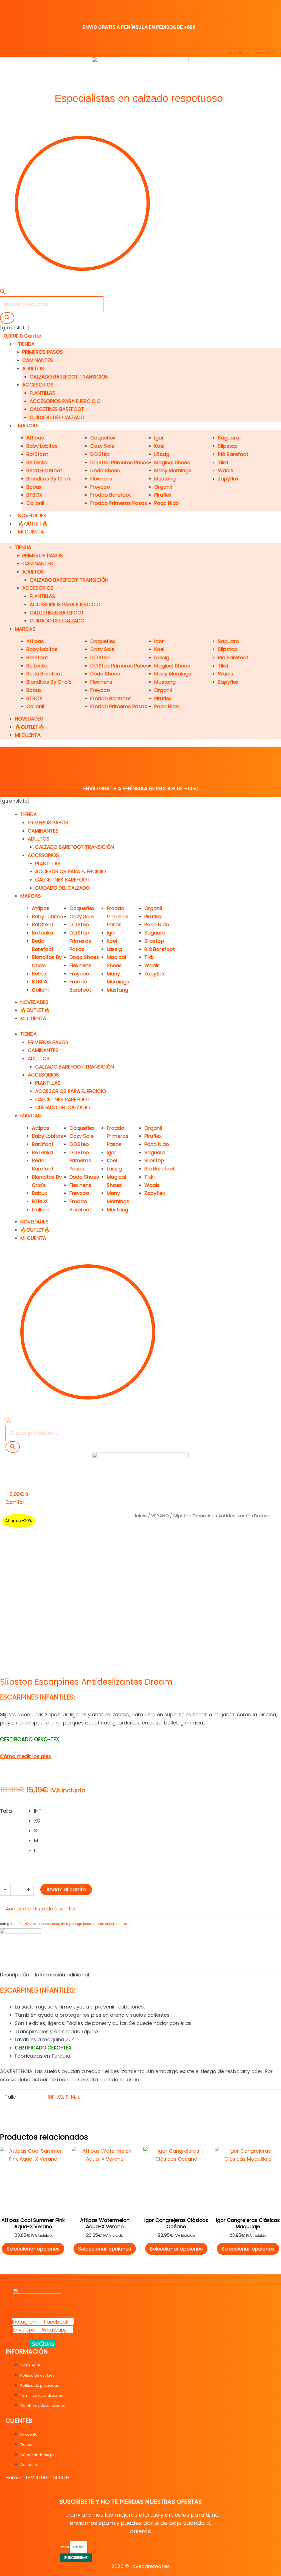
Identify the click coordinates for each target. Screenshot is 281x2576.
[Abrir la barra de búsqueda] (2, 292)
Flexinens (101, 479)
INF (51, 2097)
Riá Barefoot (233, 454)
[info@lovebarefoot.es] (278, 44)
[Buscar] (7, 318)
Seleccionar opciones (33, 2249)
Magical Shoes (172, 462)
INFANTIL (98, 1924)
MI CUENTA (31, 532)
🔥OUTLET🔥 (33, 524)
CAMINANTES (38, 360)
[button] (38, 1909)
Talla (6, 1811)
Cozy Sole (102, 446)
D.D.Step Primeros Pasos (120, 462)
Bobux (34, 487)
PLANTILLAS (42, 393)
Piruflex (163, 495)
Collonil (35, 503)
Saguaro (228, 438)
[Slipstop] (21, 1942)
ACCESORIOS (38, 385)
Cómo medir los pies (26, 1756)
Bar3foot (37, 454)
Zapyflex (228, 479)
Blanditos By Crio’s (49, 479)
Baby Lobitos (42, 446)
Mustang (165, 479)
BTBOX (34, 495)
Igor (159, 438)
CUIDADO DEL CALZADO (57, 417)
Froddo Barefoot (111, 495)
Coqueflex (103, 438)
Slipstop (228, 446)
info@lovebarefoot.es (255, 53)
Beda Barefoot (44, 470)
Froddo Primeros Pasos (119, 503)
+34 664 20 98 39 (21, 14)
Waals (226, 470)
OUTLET (110, 1924)
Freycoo (100, 487)
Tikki (223, 462)
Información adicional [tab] (62, 1975)
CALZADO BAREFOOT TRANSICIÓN (69, 377)
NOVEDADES (32, 515)
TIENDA (26, 344)
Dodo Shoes (105, 470)
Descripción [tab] (14, 1975)
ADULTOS (33, 368)
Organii (163, 487)
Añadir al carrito (66, 1889)
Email (65, 2547)
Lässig (162, 454)
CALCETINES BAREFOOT (57, 409)
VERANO (160, 1516)
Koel (159, 446)
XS (60, 2097)
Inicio (141, 1516)
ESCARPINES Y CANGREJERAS (71, 1924)
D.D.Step (100, 454)
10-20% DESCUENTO (34, 1924)
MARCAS (28, 426)
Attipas (35, 438)
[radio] (158, 1811)
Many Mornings (173, 470)
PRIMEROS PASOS (43, 352)
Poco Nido (167, 503)
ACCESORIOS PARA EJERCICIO (65, 401)
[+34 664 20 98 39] (3, 5)
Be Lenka (37, 462)
